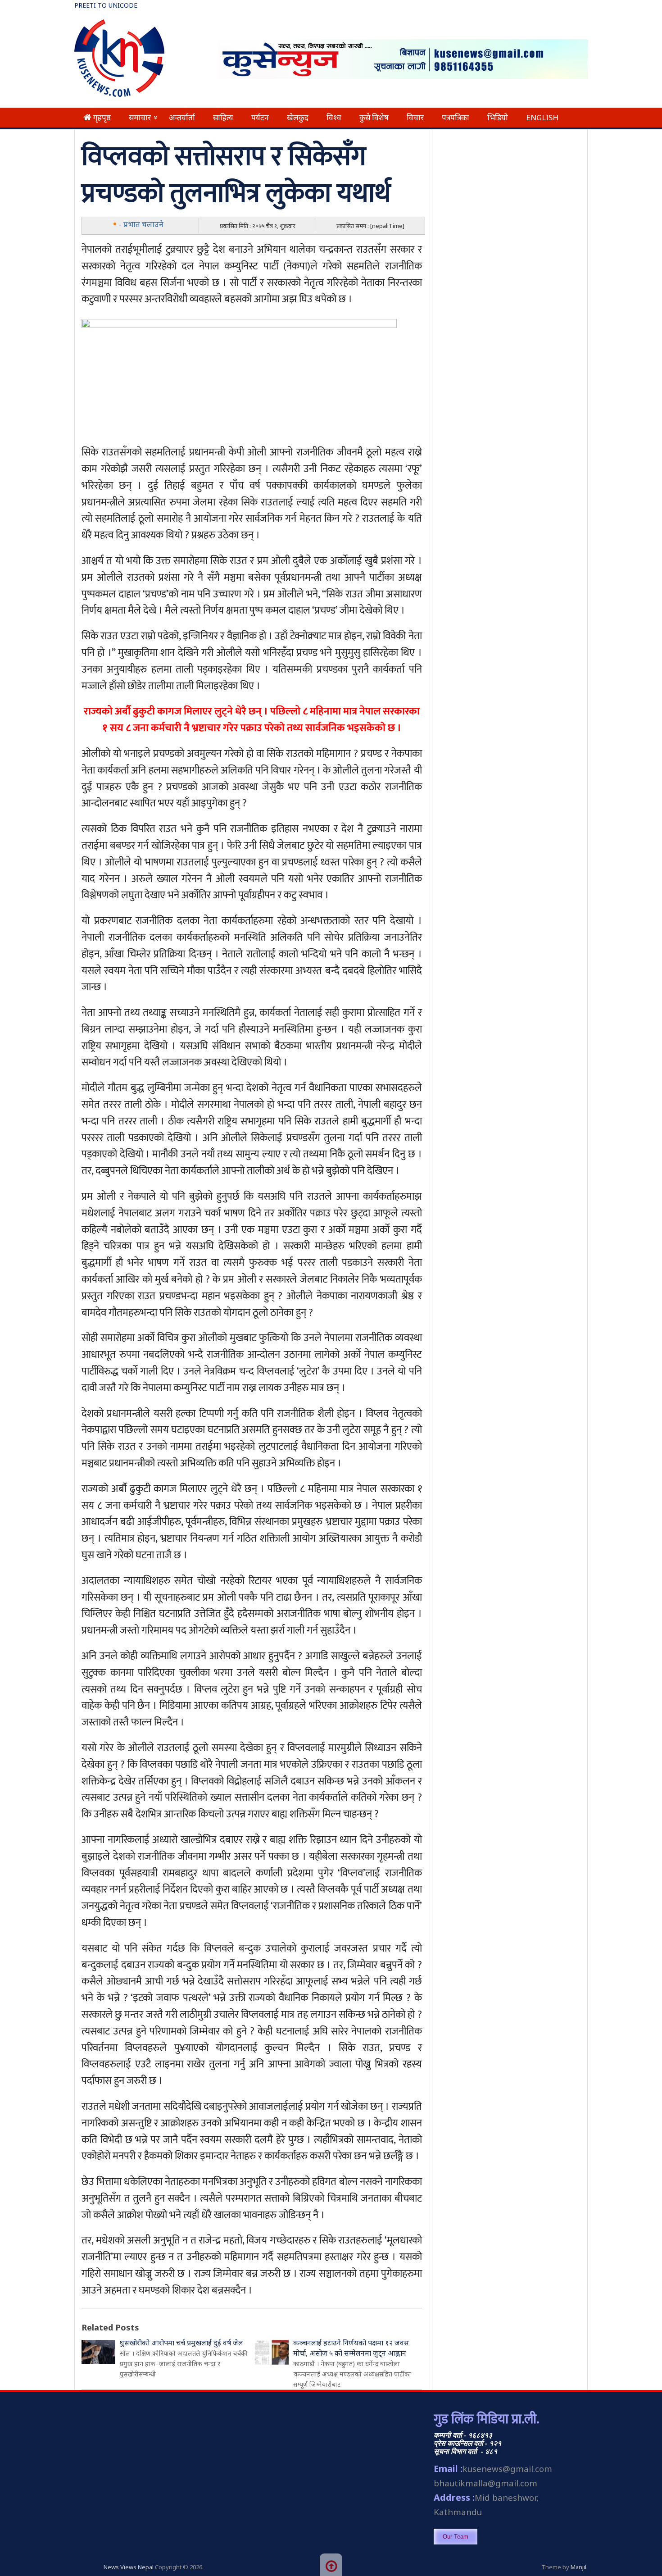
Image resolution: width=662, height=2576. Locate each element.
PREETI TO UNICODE (106, 5)
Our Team (456, 2537)
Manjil (578, 2567)
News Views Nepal (129, 2567)
